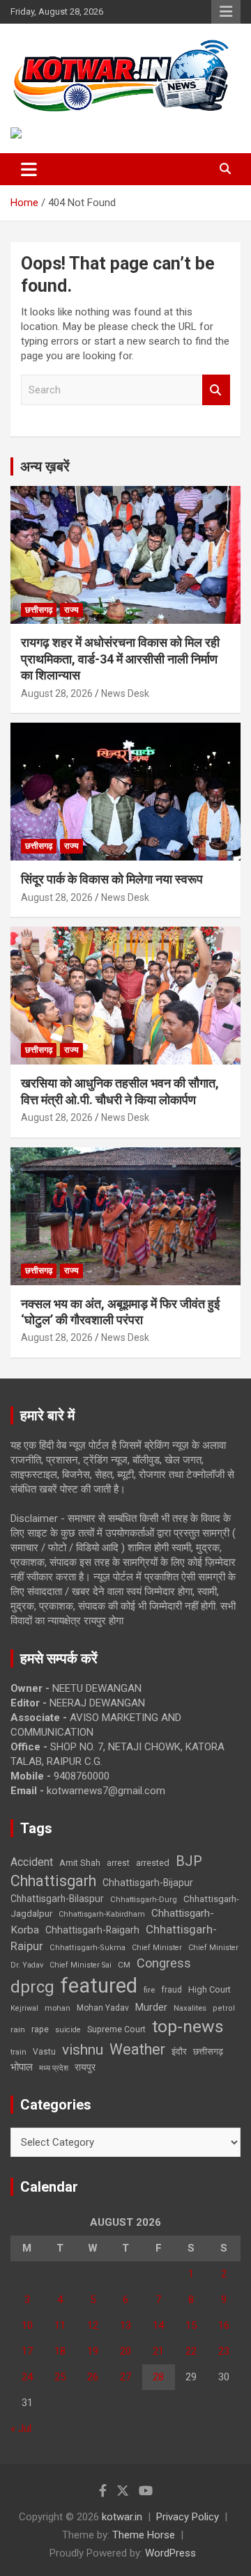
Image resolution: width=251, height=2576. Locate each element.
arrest (118, 1863)
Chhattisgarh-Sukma (88, 1948)
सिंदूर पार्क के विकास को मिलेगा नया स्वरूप (112, 879)
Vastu (44, 2052)
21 (158, 2351)
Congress (164, 1963)
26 (93, 2377)
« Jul (21, 2428)
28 (158, 2377)
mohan (58, 2008)
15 (191, 2325)
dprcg (32, 1987)
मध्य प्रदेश (54, 2068)
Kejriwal (24, 2008)
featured (99, 1986)
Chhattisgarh (53, 1881)
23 (224, 2351)
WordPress (170, 2553)
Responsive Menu (226, 12)
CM (124, 1965)
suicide (68, 2030)
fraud (172, 1990)
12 (93, 2325)
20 (125, 2351)
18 (60, 2351)
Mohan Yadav (103, 2008)
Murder (151, 2007)
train (18, 2052)
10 (27, 2325)
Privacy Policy (188, 2517)
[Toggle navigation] (29, 169)
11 (60, 2325)
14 (158, 2325)
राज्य (71, 610)
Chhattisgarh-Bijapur (148, 1883)
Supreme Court (116, 2029)
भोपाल (22, 2067)
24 (27, 2377)
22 (191, 2351)
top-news (188, 2026)
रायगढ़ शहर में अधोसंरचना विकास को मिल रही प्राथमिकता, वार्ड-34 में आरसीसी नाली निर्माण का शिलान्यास (120, 659)
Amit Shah (80, 1863)
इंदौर (179, 2051)
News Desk (125, 693)
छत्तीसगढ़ (39, 610)
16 (224, 2325)
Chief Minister (157, 1948)
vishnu (83, 2050)
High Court (210, 1989)
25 (60, 2377)
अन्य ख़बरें (45, 466)
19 (93, 2351)
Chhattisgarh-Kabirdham (102, 1914)
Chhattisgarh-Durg (144, 1899)
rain (18, 2029)
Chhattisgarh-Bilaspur (57, 1899)
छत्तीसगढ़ (208, 2051)
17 (27, 2351)
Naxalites (190, 2008)
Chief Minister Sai (81, 1965)
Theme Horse (144, 2535)
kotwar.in (122, 2517)
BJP (189, 1861)
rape (40, 2029)
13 (125, 2325)
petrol (224, 2008)
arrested (153, 1863)
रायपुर (85, 2067)
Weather (137, 2049)
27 (125, 2377)
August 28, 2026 (57, 693)
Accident (32, 1862)
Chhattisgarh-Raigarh (92, 1930)
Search (216, 390)
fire (149, 1990)
